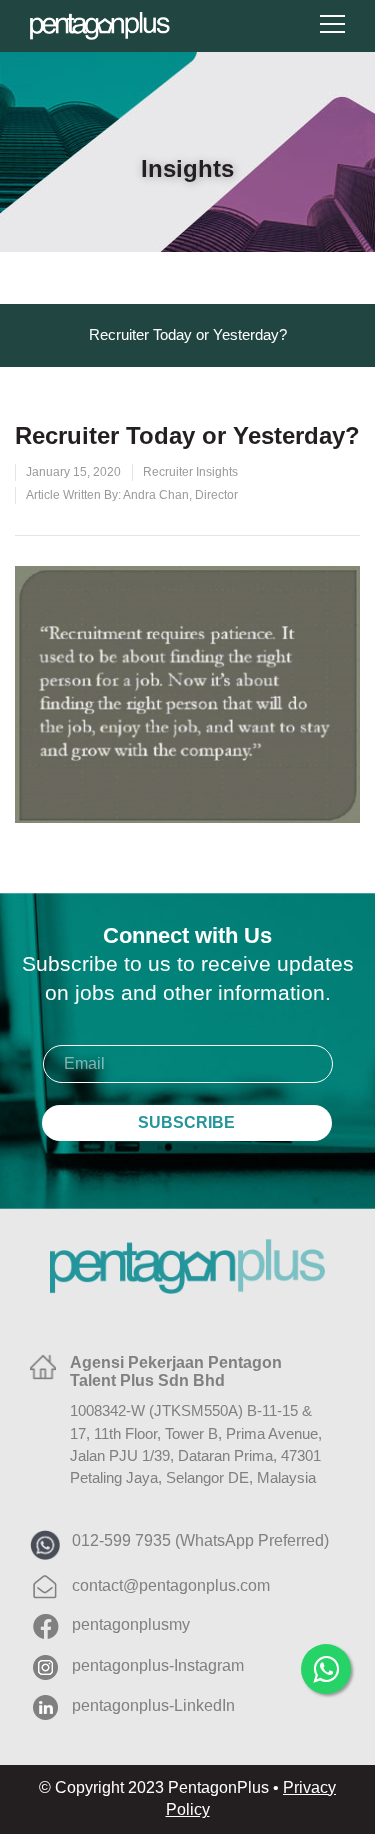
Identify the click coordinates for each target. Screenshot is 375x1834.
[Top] (330, 1729)
